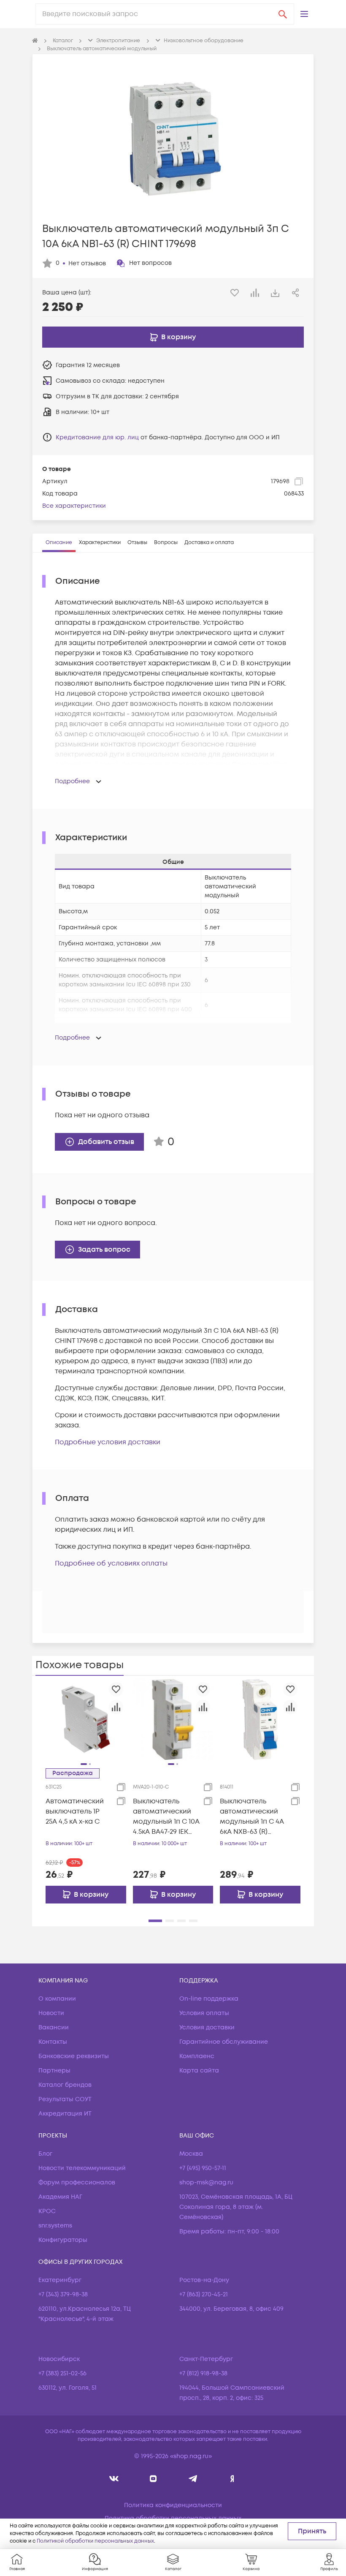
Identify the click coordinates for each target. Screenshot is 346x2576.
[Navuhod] (153, 2479)
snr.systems (55, 2226)
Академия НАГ (60, 2197)
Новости (51, 2013)
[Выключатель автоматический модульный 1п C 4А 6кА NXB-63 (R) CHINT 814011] (260, 1719)
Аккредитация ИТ (65, 2114)
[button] (304, 14)
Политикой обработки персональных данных (95, 2541)
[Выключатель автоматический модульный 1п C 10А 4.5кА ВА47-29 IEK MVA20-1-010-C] (173, 1719)
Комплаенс (197, 2056)
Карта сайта (199, 2071)
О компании (57, 1999)
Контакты (53, 2042)
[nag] (232, 2479)
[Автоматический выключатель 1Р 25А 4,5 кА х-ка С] (86, 1719)
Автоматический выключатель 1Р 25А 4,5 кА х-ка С (75, 1811)
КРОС (47, 2211)
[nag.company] (114, 2479)
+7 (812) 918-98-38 (203, 2373)
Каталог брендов (65, 2085)
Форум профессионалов (77, 2183)
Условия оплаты (204, 2013)
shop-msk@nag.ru (206, 2183)
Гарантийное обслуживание (224, 2042)
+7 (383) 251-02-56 (62, 2373)
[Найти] (283, 14)
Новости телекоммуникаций (82, 2168)
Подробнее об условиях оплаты (111, 1563)
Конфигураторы (63, 2240)
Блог (45, 2154)
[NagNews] (193, 2479)
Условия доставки (207, 2027)
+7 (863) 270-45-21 (204, 2294)
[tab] (59, 543)
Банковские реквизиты (74, 2056)
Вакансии (54, 2027)
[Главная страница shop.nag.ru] (35, 41)
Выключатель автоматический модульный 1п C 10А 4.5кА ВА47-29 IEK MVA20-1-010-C (166, 1817)
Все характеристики (74, 506)
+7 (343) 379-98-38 (63, 2294)
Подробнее (72, 781)
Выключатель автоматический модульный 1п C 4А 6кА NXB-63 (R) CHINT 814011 (252, 1817)
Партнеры (54, 2071)
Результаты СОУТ (65, 2099)
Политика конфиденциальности (173, 2505)
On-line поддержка (209, 1999)
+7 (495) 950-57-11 (203, 2168)
